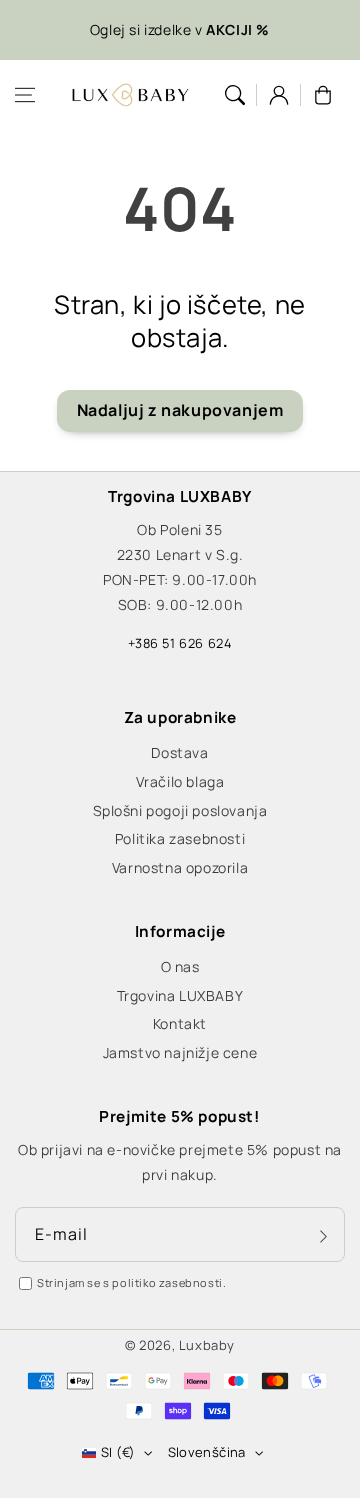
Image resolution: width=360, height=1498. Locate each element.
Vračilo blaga (180, 781)
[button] (25, 95)
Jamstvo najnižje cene (180, 1052)
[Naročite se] (323, 1236)
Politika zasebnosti (180, 838)
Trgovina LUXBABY (180, 995)
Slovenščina (207, 1452)
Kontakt (180, 1023)
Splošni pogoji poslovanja (180, 810)
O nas (180, 966)
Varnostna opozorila (180, 867)
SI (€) (118, 1452)
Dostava (179, 752)
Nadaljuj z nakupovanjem (180, 410)
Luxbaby (207, 1345)
